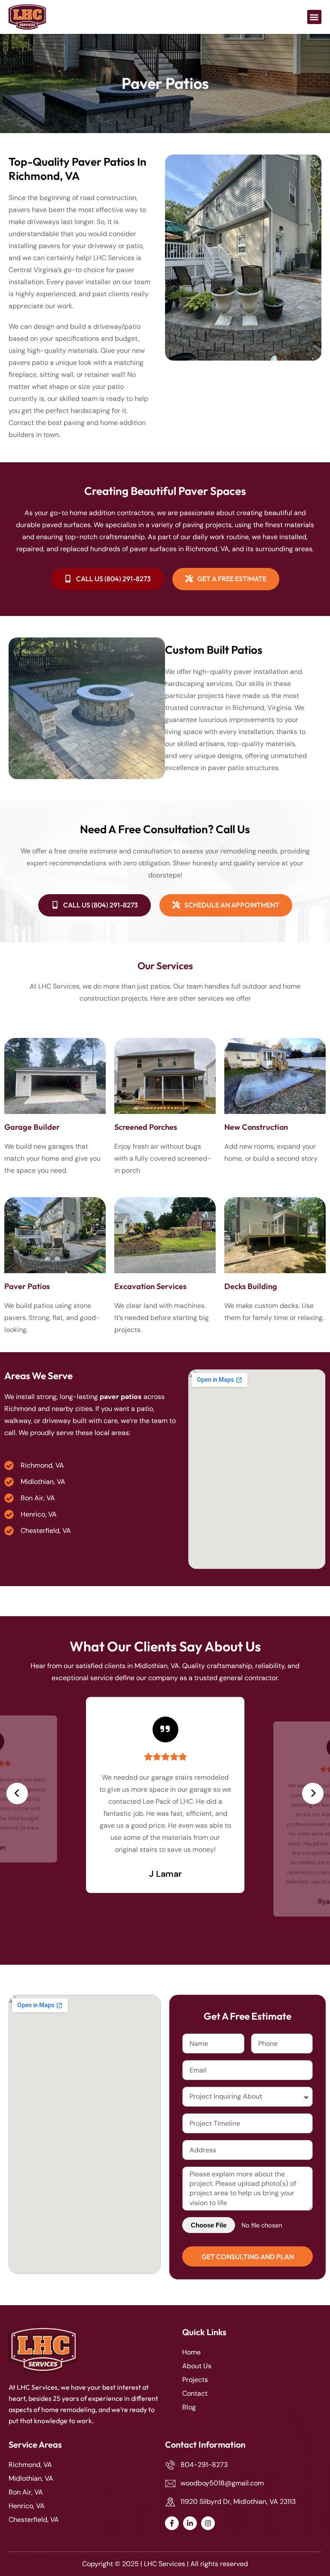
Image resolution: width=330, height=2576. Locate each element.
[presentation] (17, 1793)
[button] (314, 17)
